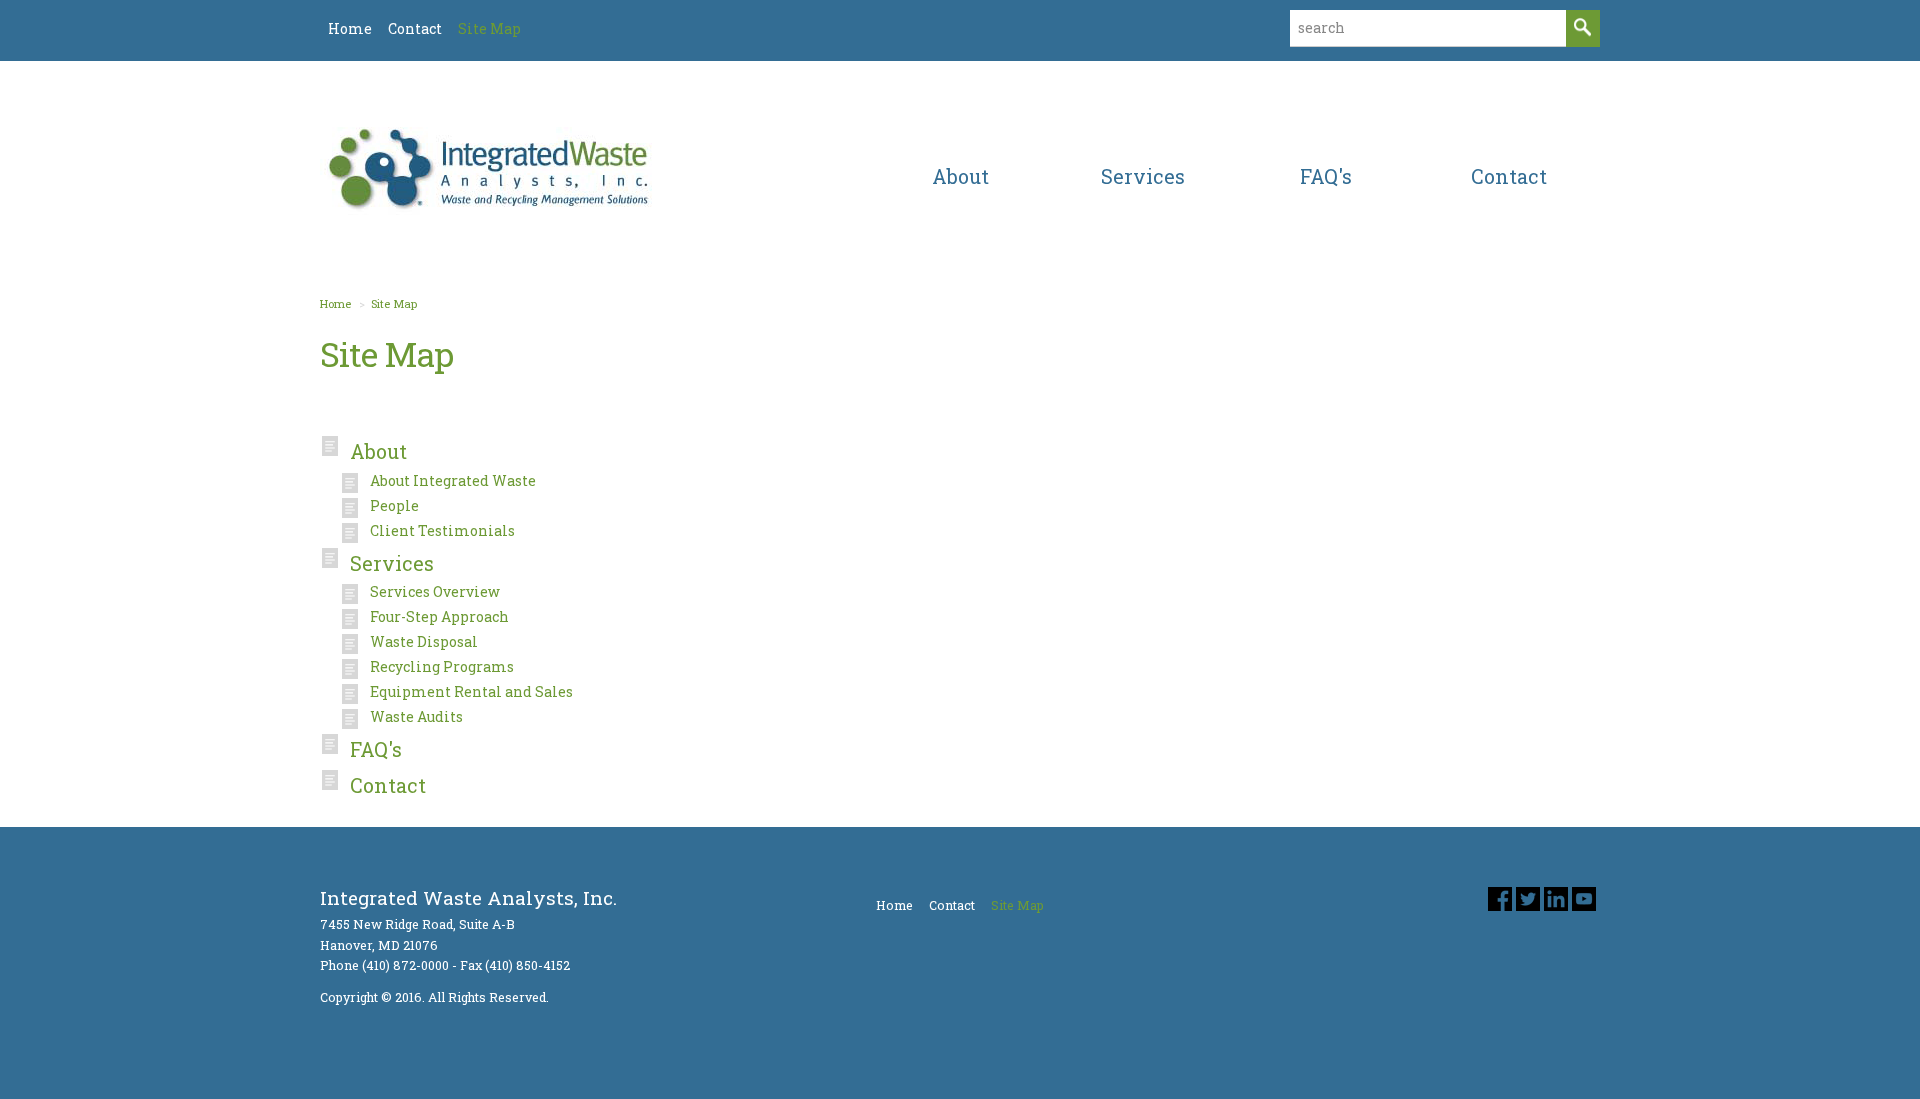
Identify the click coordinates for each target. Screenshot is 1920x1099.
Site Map (394, 303)
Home (335, 303)
